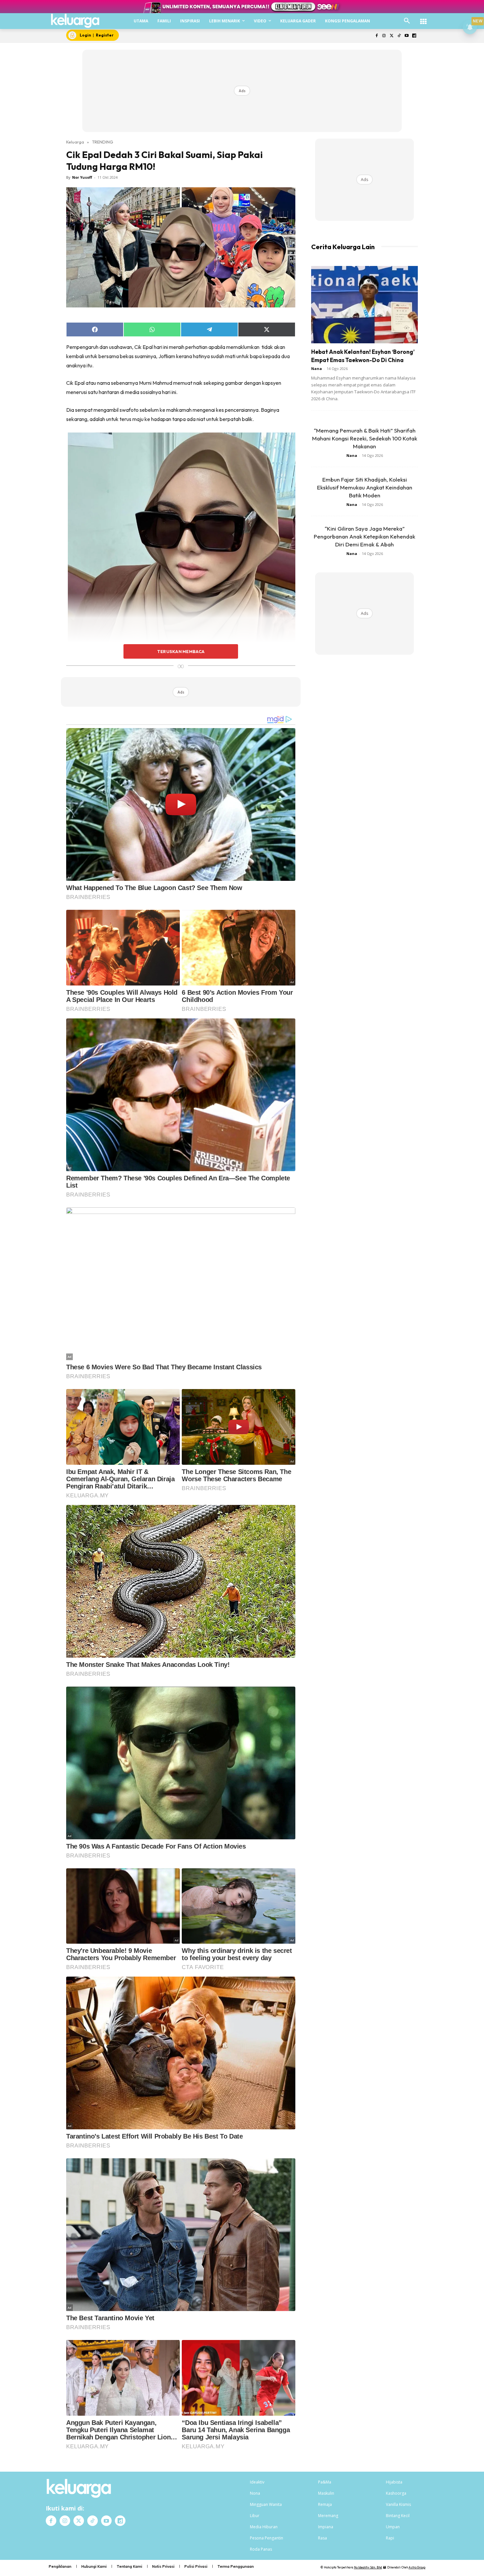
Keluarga (75, 142)
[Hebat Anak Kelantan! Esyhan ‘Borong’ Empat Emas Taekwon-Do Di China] (364, 305)
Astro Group (417, 2567)
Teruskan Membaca (181, 651)
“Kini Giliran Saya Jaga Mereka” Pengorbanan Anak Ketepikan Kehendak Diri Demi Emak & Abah (364, 536)
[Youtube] (406, 36)
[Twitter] (392, 36)
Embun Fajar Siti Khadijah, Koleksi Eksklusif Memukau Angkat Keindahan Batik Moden (365, 487)
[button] (407, 21)
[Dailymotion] (414, 36)
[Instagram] (384, 36)
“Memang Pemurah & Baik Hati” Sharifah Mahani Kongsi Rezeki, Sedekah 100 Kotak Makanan (365, 438)
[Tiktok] (399, 36)
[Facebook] (376, 36)
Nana (317, 368)
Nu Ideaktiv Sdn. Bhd (368, 2567)
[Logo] (75, 21)
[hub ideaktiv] (423, 18)
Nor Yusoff (82, 177)
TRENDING (103, 142)
